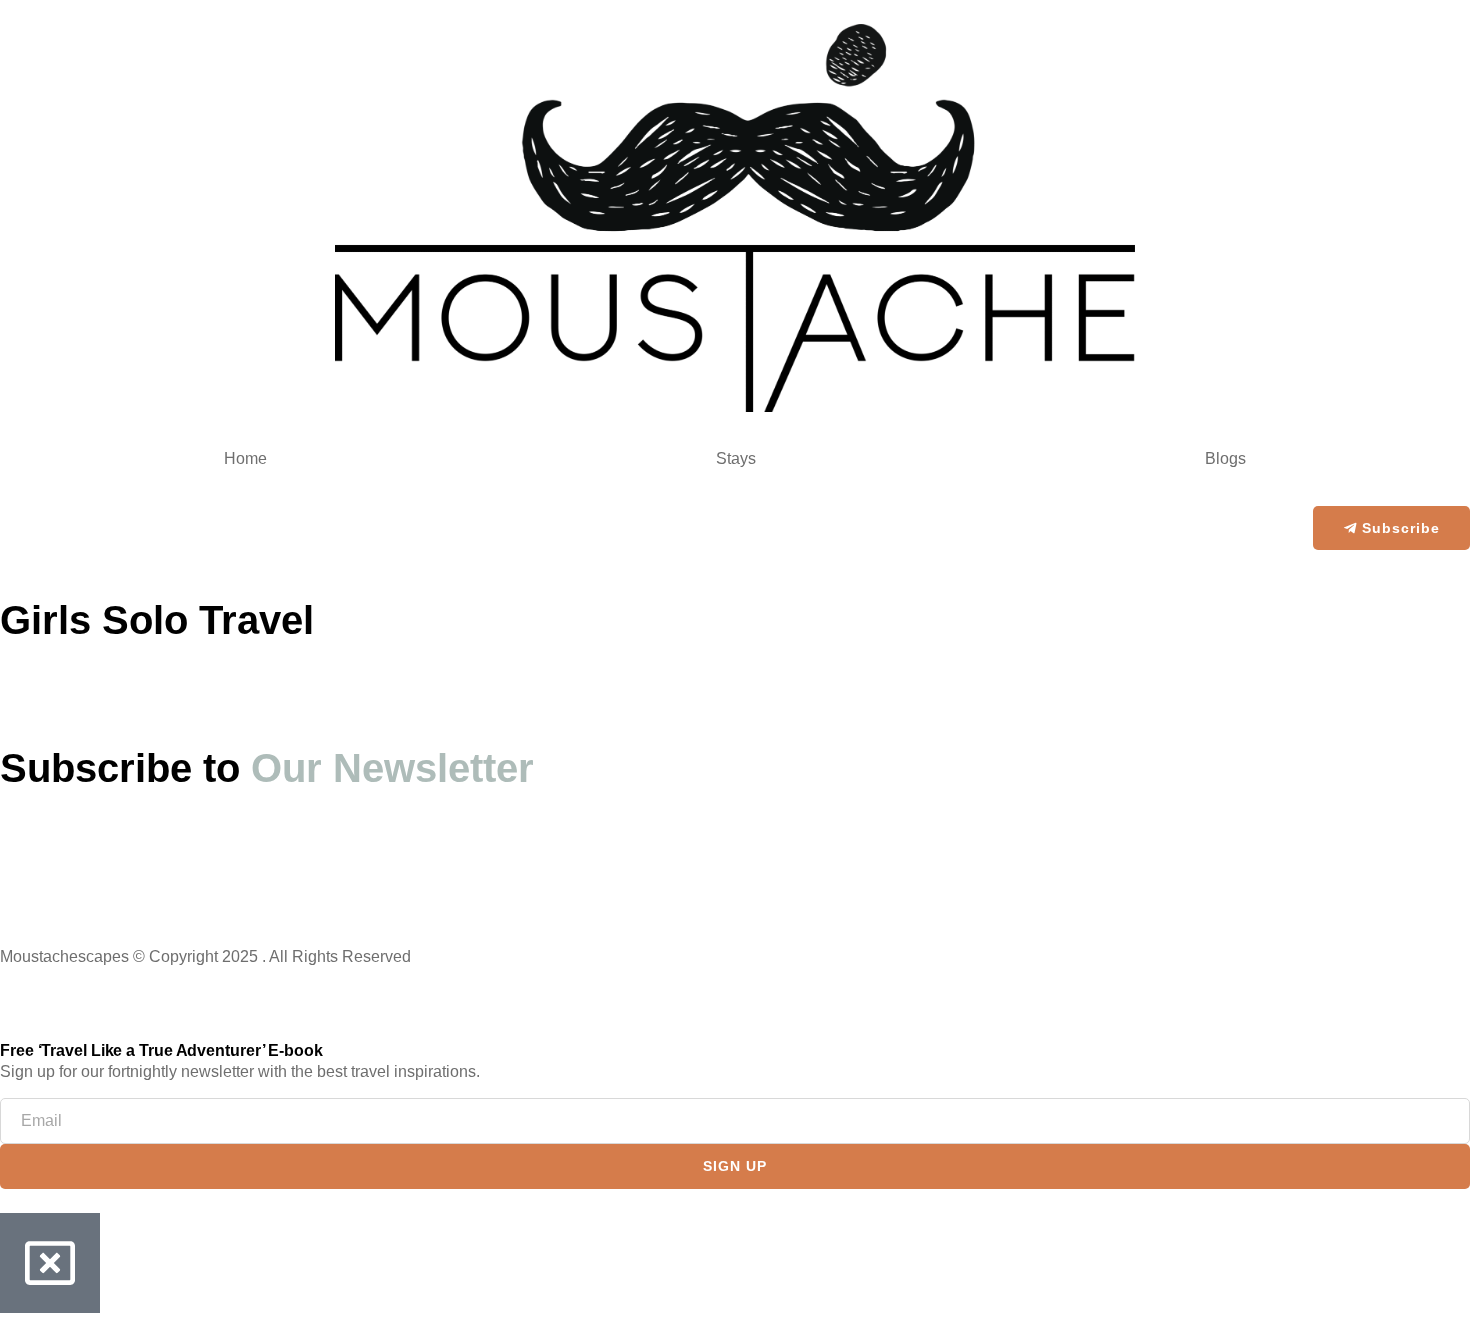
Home (245, 458)
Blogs (1225, 458)
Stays (736, 458)
